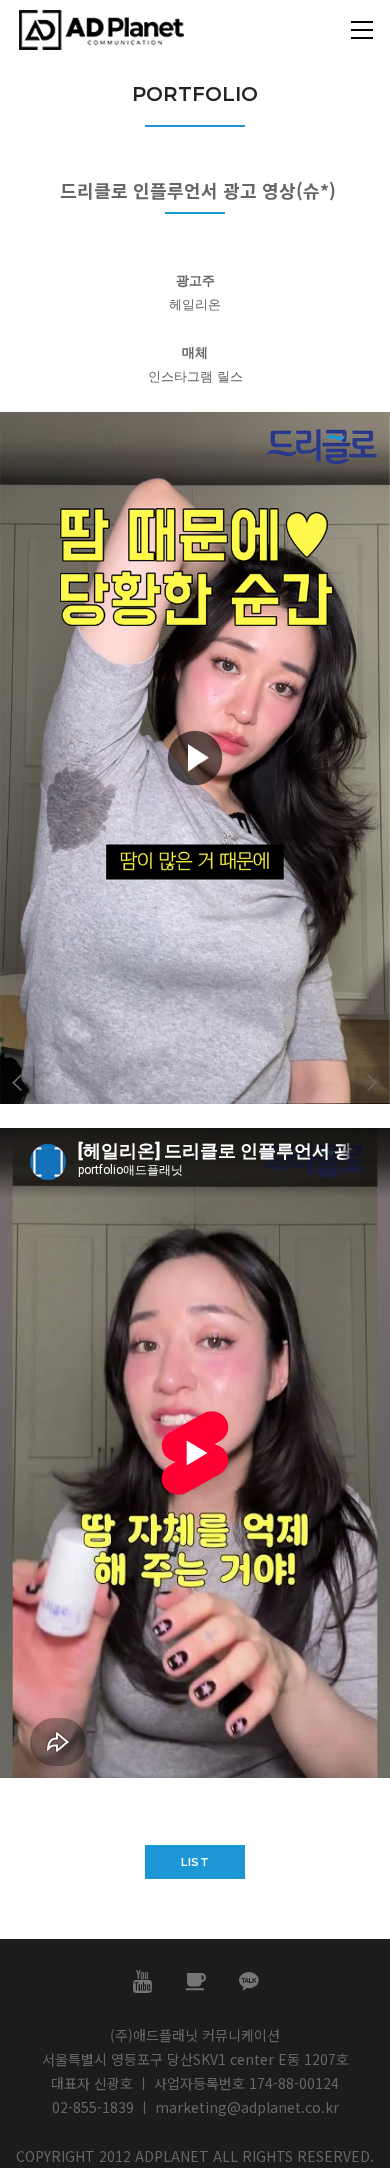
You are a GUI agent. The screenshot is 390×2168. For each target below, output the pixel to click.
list (195, 1862)
